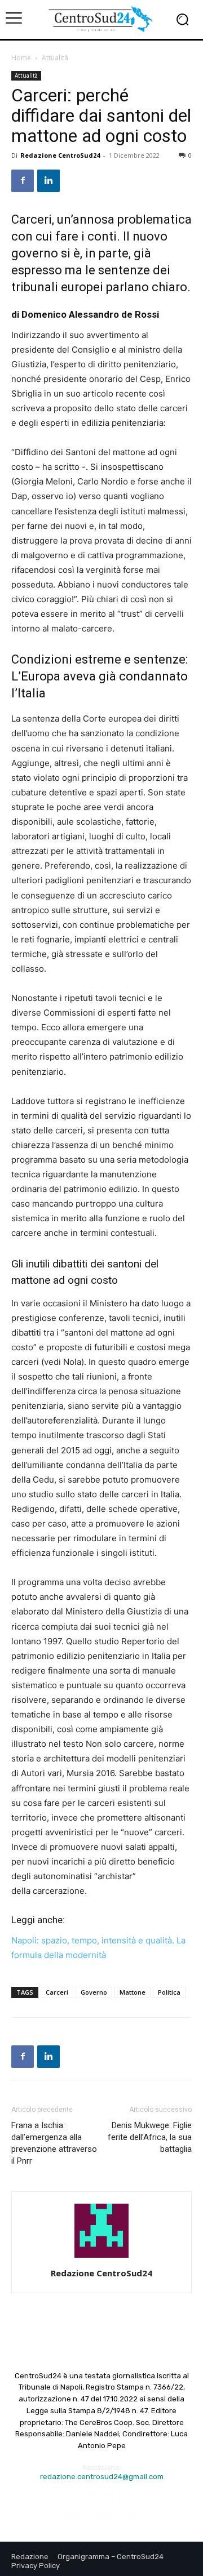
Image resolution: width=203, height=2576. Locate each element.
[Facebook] (23, 181)
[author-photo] (101, 2257)
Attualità (55, 58)
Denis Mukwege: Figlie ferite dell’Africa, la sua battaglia (150, 2137)
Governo (94, 1992)
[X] (132, 2504)
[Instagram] (101, 2504)
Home (21, 58)
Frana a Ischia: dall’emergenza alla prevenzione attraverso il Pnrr (54, 2143)
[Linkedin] (48, 181)
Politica (169, 1992)
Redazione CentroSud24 (60, 155)
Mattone (133, 1992)
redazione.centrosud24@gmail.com (102, 2477)
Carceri (57, 1992)
